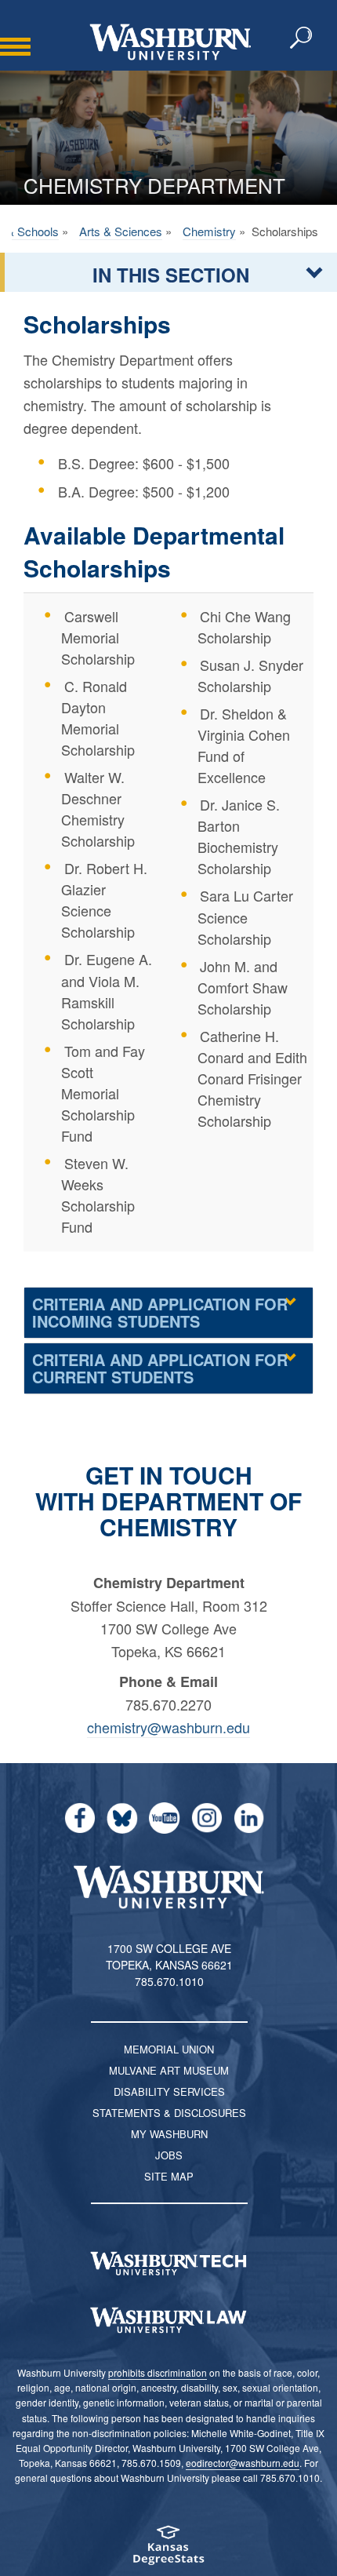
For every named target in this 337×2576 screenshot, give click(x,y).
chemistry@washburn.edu (168, 1727)
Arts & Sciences (121, 231)
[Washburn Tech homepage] (168, 2264)
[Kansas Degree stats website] (168, 2550)
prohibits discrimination (158, 2372)
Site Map (169, 2176)
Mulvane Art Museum (169, 2070)
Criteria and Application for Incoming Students (160, 1312)
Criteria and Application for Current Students (160, 1368)
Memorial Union (169, 2049)
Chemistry (209, 231)
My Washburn (169, 2134)
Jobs (169, 2155)
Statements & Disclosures (169, 2113)
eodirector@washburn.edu (243, 2463)
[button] (302, 38)
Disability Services (169, 2091)
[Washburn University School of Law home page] (168, 2320)
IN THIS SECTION (171, 275)
